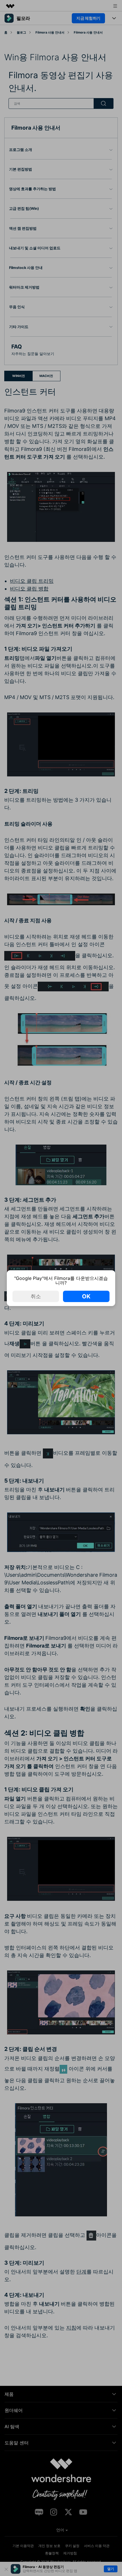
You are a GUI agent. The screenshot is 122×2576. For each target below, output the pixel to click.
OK (86, 1296)
